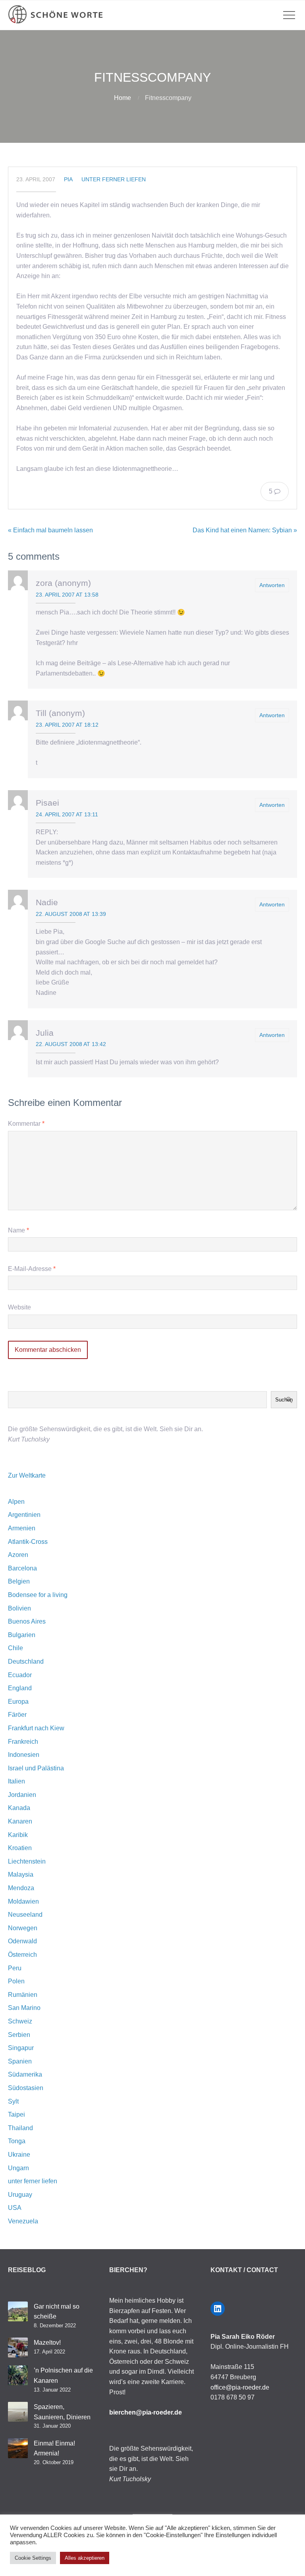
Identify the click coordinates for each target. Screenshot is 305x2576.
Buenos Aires (27, 1621)
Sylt (13, 2101)
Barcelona (22, 1568)
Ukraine (19, 2155)
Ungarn (18, 2168)
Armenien (22, 1528)
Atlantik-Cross (28, 1542)
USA (15, 2208)
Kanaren (20, 1821)
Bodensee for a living (38, 1595)
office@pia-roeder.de (240, 2387)
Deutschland (26, 1661)
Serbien (19, 2035)
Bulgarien (22, 1635)
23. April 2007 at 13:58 (67, 595)
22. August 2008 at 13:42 (71, 1044)
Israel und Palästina (36, 1768)
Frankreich (23, 1742)
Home (123, 98)
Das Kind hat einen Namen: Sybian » (245, 530)
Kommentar (26, 1124)
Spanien (20, 2061)
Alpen (16, 1502)
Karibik (18, 1835)
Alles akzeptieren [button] (85, 2558)
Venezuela (23, 2221)
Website (19, 1307)
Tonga (17, 2141)
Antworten (272, 585)
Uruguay (20, 2195)
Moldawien (23, 1901)
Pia (68, 179)
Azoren (18, 1555)
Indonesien (24, 1755)
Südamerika (25, 2074)
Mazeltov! (47, 2343)
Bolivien (19, 1608)
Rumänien (23, 1995)
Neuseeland (25, 1915)
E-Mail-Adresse (32, 1269)
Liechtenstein (27, 1861)
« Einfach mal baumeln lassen (50, 530)
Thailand (20, 2128)
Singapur (21, 2048)
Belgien (19, 1581)
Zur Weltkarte (27, 1475)
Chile (15, 1648)
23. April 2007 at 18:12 (67, 725)
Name (18, 1230)
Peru (15, 1968)
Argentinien (24, 1515)
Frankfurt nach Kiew (36, 1728)
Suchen (284, 1400)
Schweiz (20, 2021)
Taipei (16, 2114)
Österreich (22, 1955)
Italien (16, 1781)
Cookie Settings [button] (33, 2558)
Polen (16, 1981)
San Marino (24, 2008)
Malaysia (21, 1874)
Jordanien (22, 1795)
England (20, 1688)
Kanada (19, 1808)
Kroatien (20, 1848)
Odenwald (22, 1941)
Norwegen (23, 1928)
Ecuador (20, 1675)
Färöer (17, 1715)
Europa (18, 1702)
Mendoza (21, 1888)
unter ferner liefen (114, 179)
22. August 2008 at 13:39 (71, 914)
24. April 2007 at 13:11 (67, 814)
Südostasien (26, 2088)
